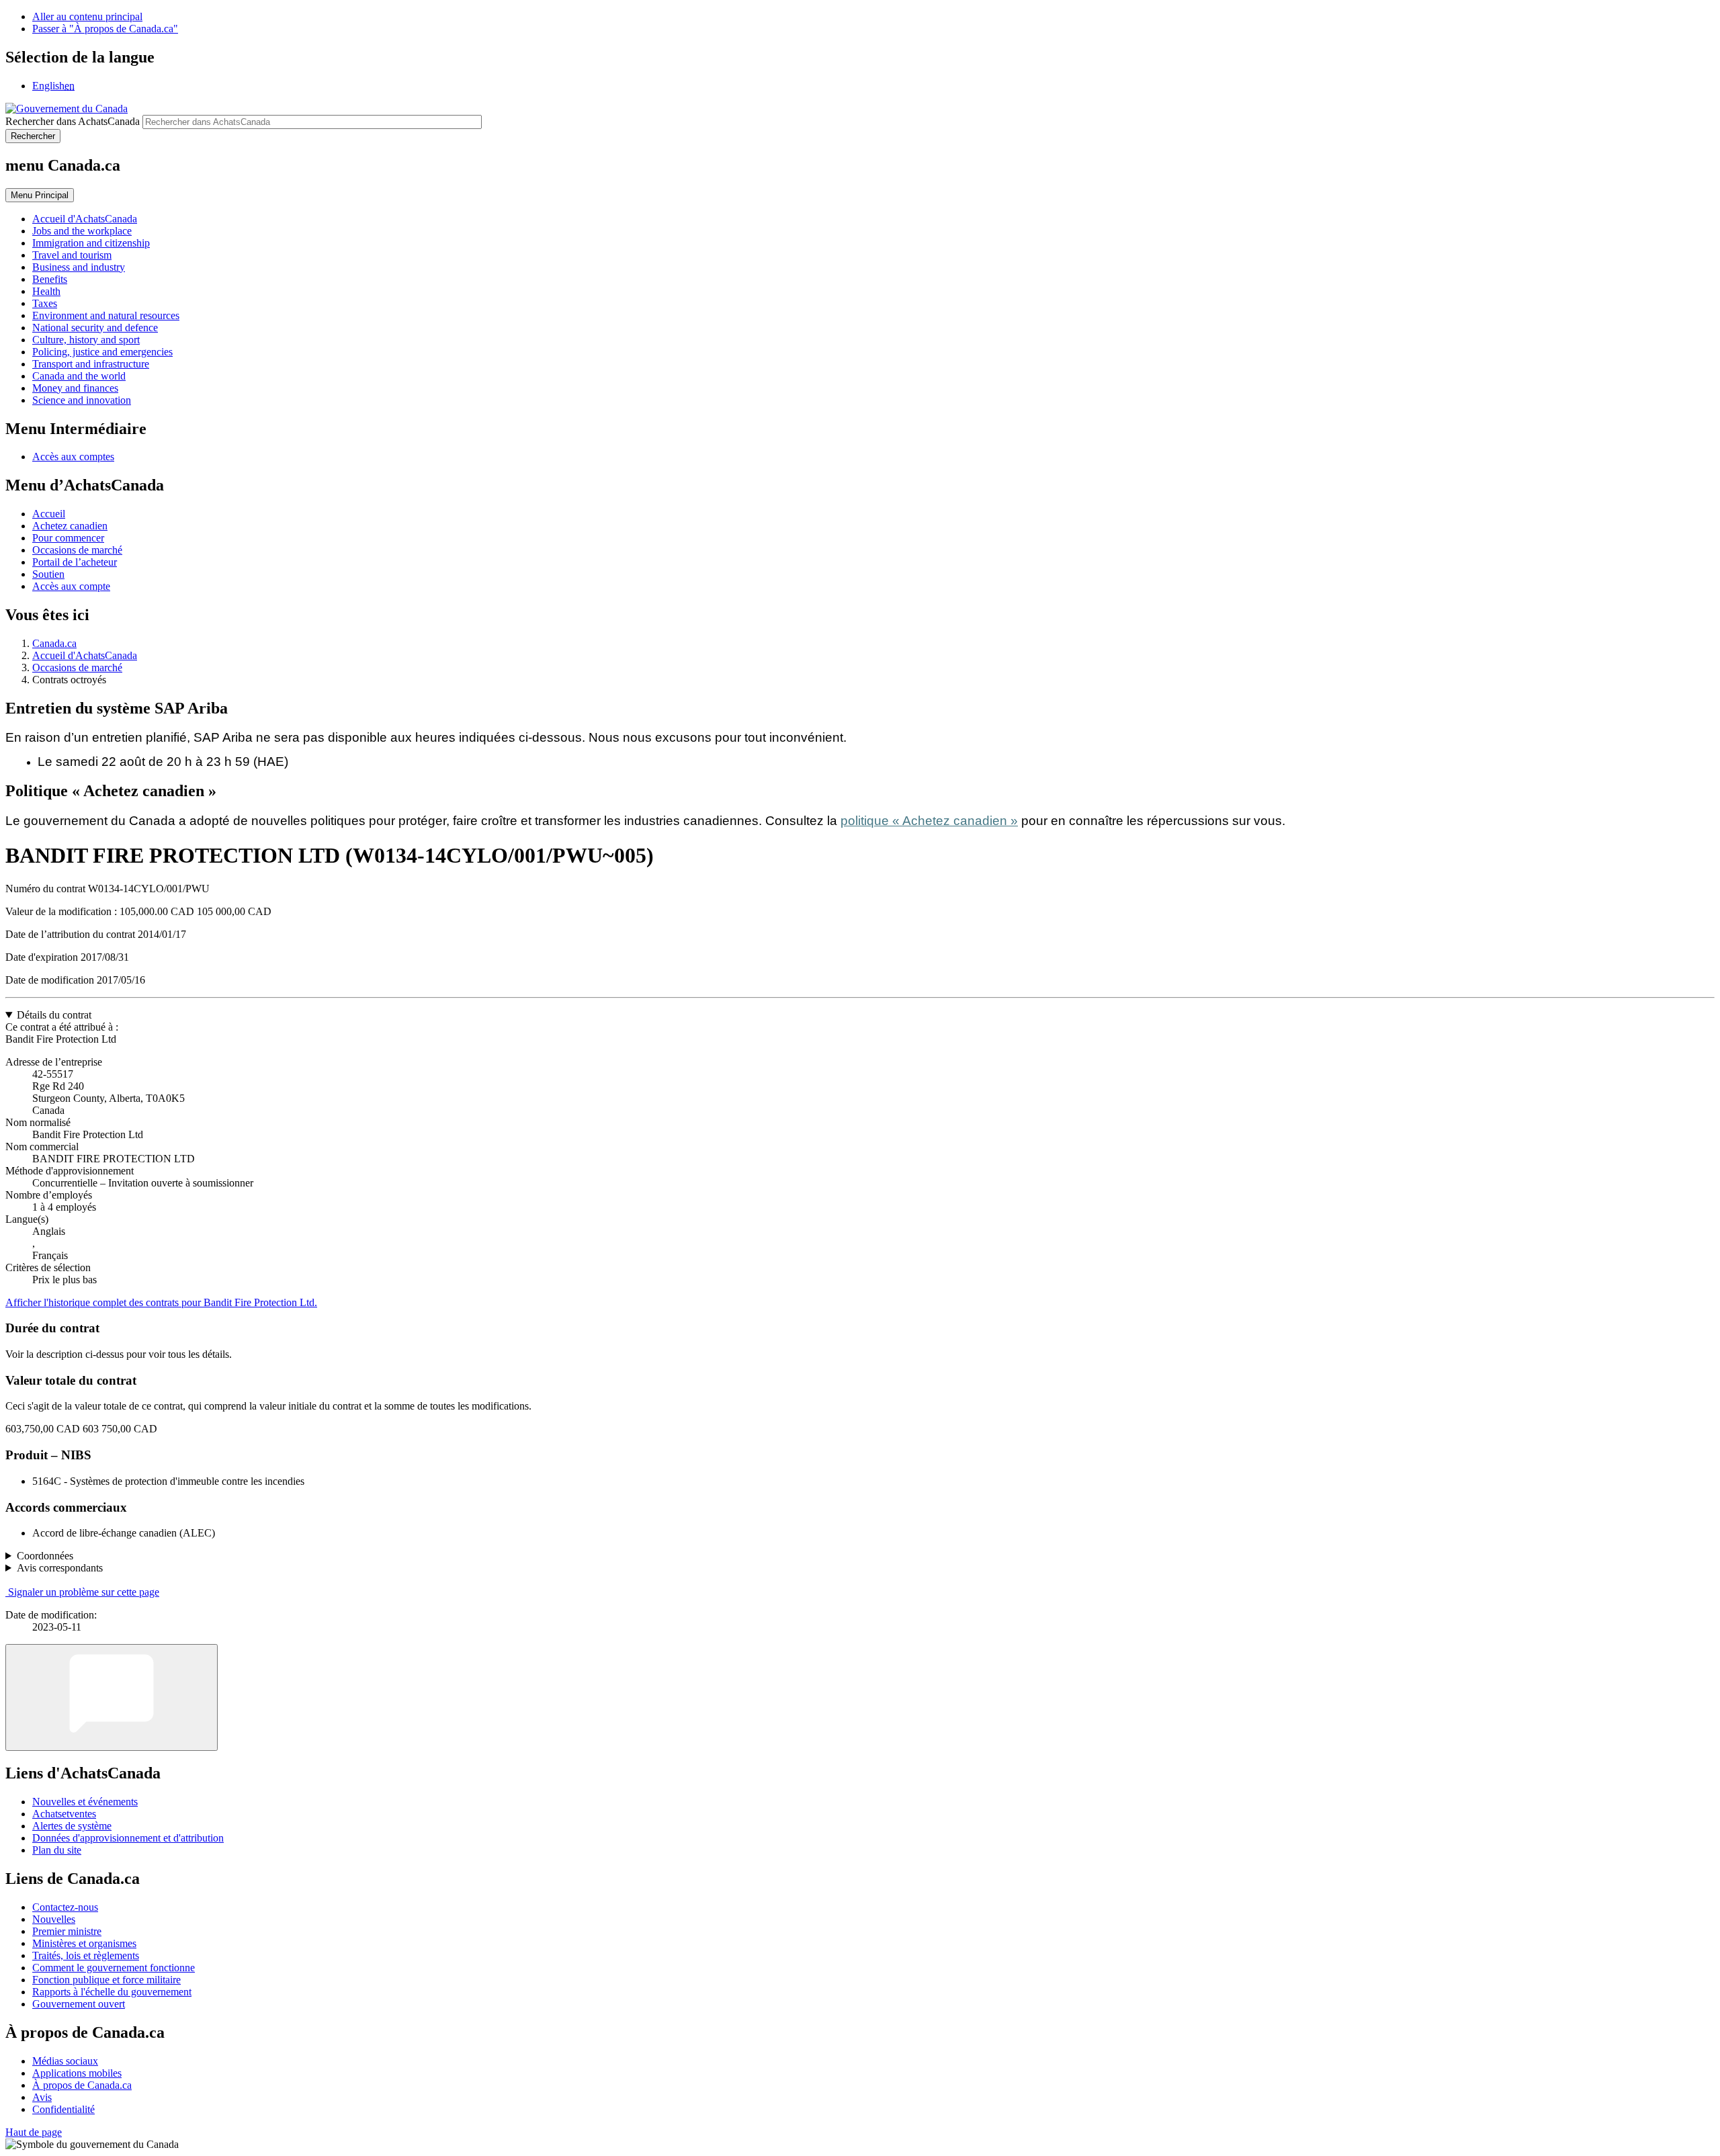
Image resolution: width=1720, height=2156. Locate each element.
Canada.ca (54, 643)
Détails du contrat (54, 1015)
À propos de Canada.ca (82, 2085)
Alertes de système (72, 1826)
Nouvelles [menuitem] (54, 1919)
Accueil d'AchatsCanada (85, 655)
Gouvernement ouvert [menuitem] (79, 2004)
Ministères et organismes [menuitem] (84, 1943)
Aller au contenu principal (87, 16)
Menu (40, 195)
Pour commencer (68, 538)
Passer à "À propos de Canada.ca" (105, 29)
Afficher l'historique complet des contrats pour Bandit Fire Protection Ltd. (161, 1302)
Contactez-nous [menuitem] (65, 1907)
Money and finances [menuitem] (75, 388)
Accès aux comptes (73, 457)
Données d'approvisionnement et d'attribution (128, 1838)
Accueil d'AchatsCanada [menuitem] (85, 219)
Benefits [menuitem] (50, 279)
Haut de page (34, 2132)
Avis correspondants (60, 1568)
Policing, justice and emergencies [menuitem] (102, 352)
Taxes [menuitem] (45, 303)
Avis (42, 2097)
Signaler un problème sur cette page (84, 1592)
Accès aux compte (71, 586)
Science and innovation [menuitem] (82, 400)
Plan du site (57, 1850)
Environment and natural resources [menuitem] (106, 315)
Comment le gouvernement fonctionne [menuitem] (114, 1968)
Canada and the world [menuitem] (79, 376)
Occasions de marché (77, 550)
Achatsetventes (64, 1814)
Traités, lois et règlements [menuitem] (86, 1955)
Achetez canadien (70, 526)
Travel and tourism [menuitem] (72, 255)
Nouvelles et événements (85, 1802)
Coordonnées (45, 1556)
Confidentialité (63, 2109)
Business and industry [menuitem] (79, 267)
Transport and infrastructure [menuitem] (91, 364)
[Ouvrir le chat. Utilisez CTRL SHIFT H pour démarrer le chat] (112, 1697)
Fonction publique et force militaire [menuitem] (106, 1980)
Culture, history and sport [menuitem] (86, 340)
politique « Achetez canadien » (929, 821)
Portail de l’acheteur (75, 562)
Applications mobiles (77, 2073)
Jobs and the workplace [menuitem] (82, 231)
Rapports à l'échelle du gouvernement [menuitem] (112, 1992)
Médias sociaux (65, 2061)
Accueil (49, 514)
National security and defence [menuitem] (95, 328)
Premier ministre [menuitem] (67, 1931)
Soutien (48, 574)
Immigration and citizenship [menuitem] (91, 243)
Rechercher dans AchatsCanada (73, 121)
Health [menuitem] (46, 291)
